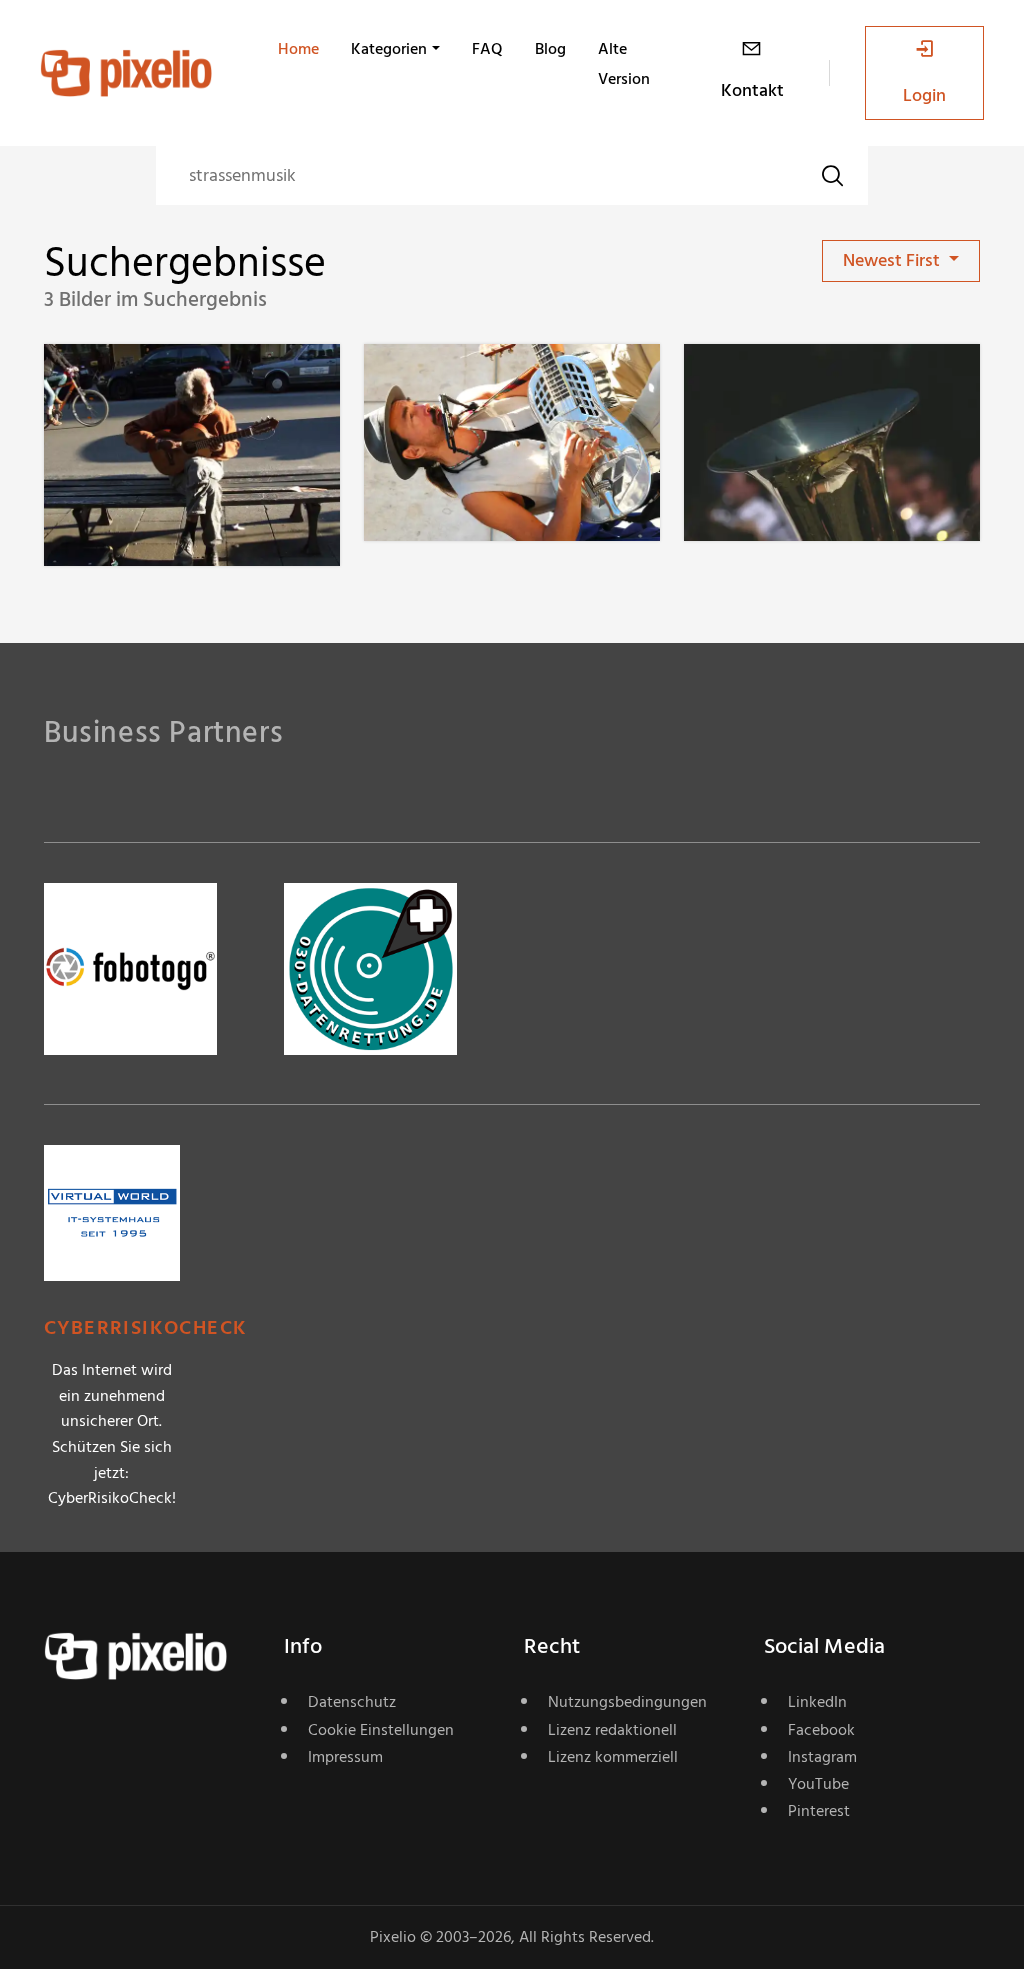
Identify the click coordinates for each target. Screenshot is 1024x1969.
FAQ (487, 49)
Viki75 (138, 384)
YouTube (818, 1784)
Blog (550, 49)
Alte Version (624, 64)
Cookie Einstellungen (381, 1730)
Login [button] (924, 95)
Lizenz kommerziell (613, 1757)
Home (298, 49)
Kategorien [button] (389, 49)
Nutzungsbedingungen (627, 1702)
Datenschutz (352, 1702)
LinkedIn (817, 1702)
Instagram (822, 1757)
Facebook (821, 1730)
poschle (465, 384)
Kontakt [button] (752, 90)
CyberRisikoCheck (145, 1328)
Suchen (832, 175)
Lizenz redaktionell (612, 1730)
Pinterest (819, 1811)
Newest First (893, 260)
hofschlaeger (805, 384)
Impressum (345, 1757)
